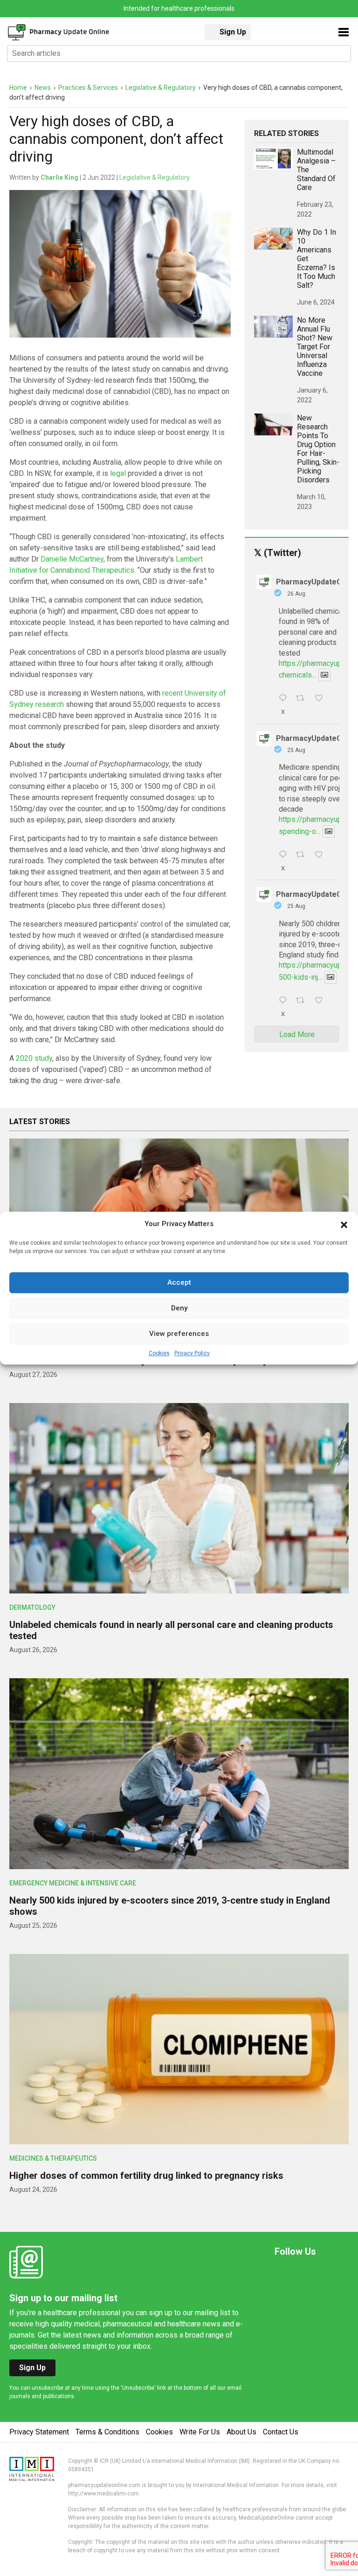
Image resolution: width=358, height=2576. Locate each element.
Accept (179, 1282)
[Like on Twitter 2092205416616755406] (322, 1001)
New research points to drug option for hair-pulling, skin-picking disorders (318, 449)
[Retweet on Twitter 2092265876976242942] (303, 855)
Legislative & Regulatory (155, 177)
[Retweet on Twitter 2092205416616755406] (303, 1001)
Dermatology (32, 1607)
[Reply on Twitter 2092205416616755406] (285, 1001)
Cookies (159, 1353)
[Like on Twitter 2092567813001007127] (322, 699)
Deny (179, 1308)
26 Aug (296, 594)
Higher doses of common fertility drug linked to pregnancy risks (146, 2176)
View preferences (179, 1334)
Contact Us (281, 2432)
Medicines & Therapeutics (53, 2158)
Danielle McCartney (72, 559)
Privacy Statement (39, 2432)
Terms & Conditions (107, 2432)
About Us (241, 2432)
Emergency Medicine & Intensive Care (73, 1883)
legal (118, 473)
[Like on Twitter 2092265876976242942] (322, 855)
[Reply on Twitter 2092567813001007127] (285, 699)
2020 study (34, 1058)
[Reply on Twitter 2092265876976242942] (285, 855)
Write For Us (200, 2432)
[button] (344, 1224)
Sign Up (233, 32)
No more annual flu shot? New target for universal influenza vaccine (315, 347)
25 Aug (296, 750)
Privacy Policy (192, 1353)
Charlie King (59, 177)
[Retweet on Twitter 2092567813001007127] (303, 699)
